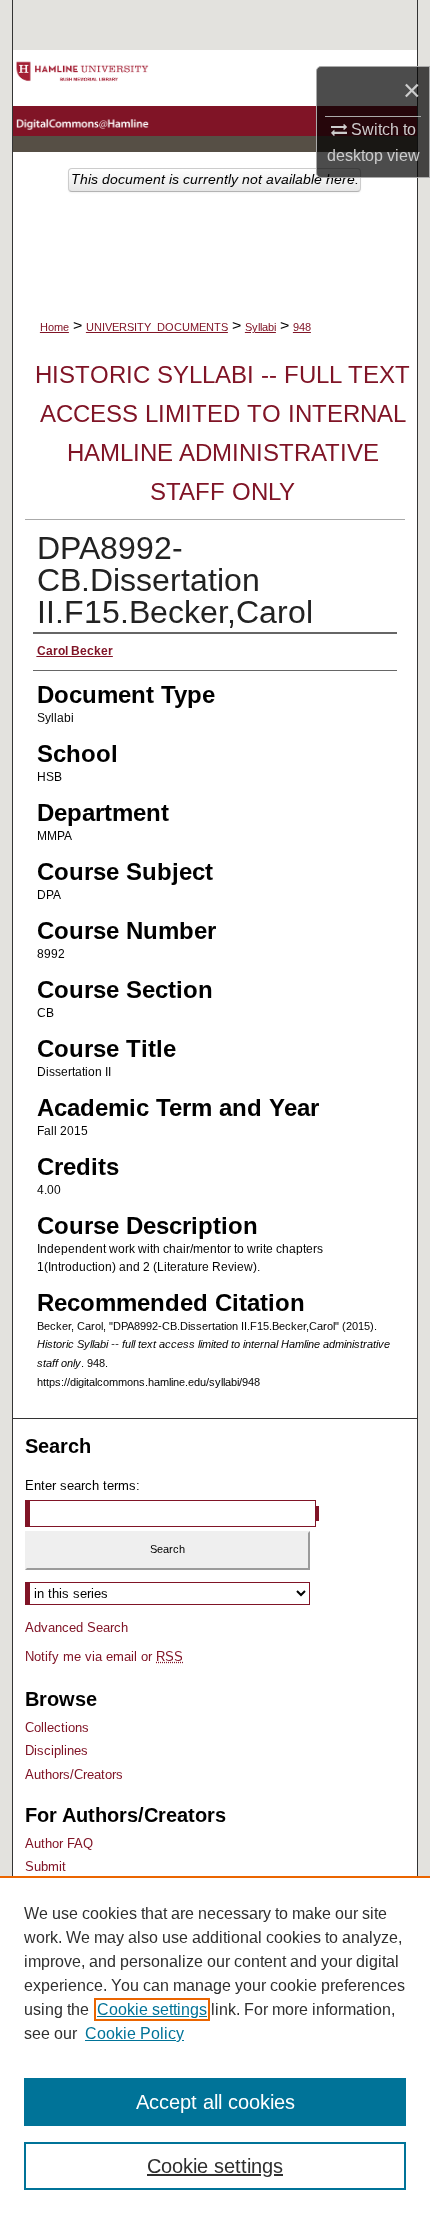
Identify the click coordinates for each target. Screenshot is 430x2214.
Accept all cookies (215, 2102)
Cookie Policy (134, 2033)
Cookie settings (152, 2009)
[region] (215, 2045)
